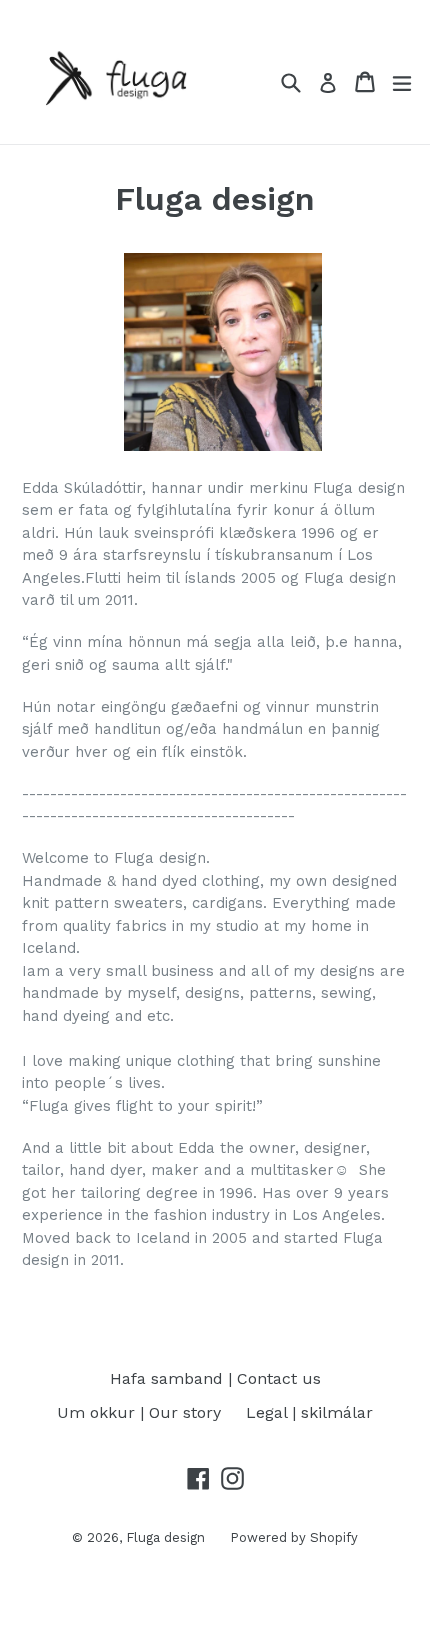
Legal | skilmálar (309, 1412)
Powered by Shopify (294, 1537)
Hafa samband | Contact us (215, 1378)
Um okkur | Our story (139, 1412)
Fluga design (165, 1537)
